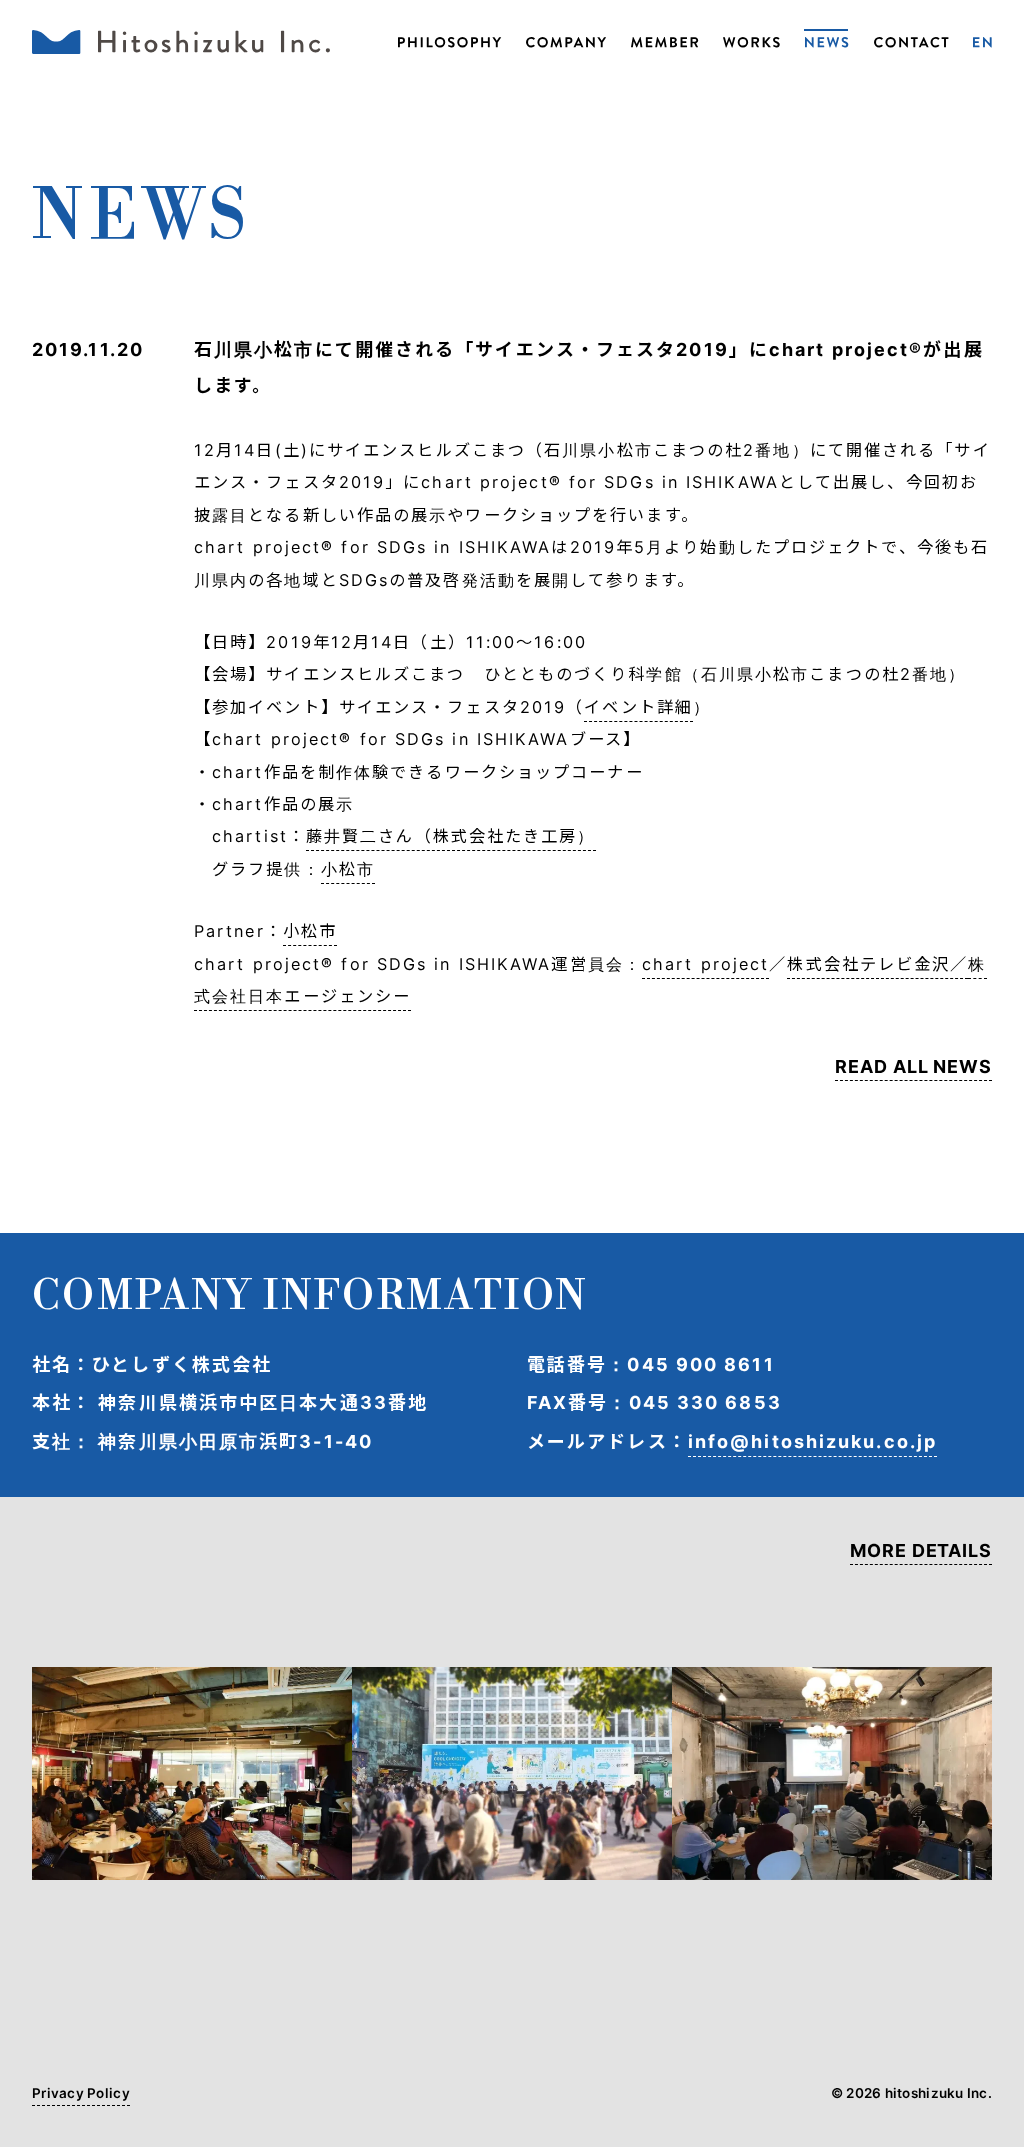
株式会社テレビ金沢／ (877, 964)
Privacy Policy (81, 2094)
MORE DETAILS (921, 1551)
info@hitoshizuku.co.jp (812, 1441)
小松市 (348, 869)
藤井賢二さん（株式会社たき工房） (451, 836)
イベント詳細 (638, 707)
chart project (705, 964)
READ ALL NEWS (913, 1067)
